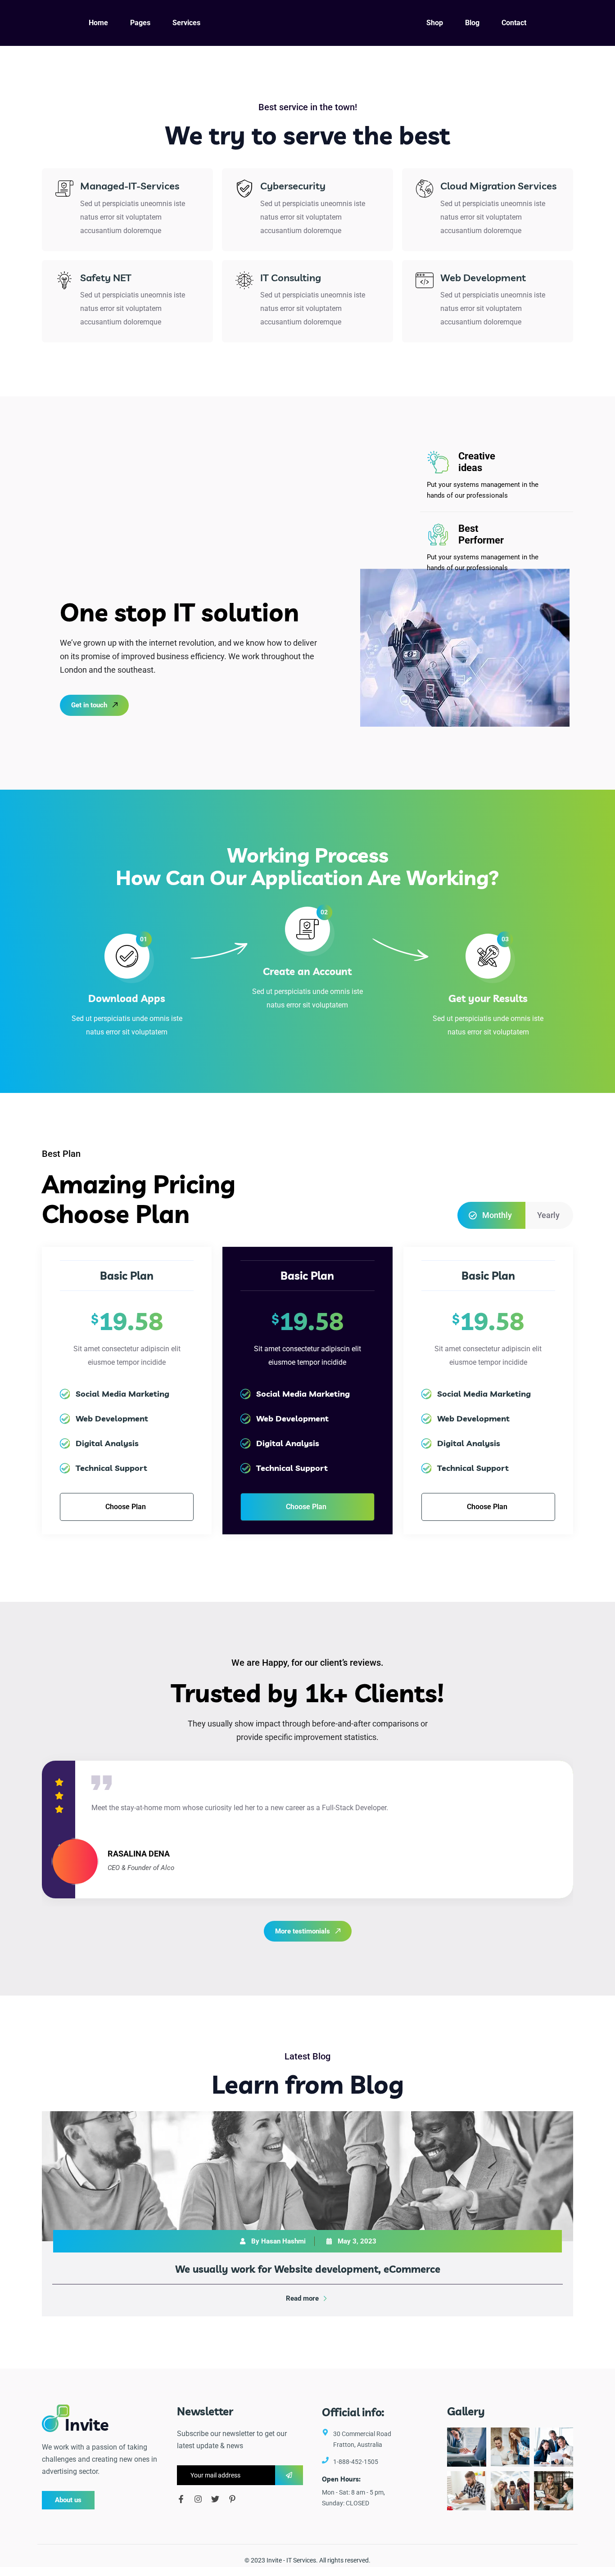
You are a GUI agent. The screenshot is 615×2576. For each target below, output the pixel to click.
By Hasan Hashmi (278, 2241)
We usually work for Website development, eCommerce (308, 2269)
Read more (302, 2298)
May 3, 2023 (357, 2241)
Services (305, 2560)
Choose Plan (126, 1507)
